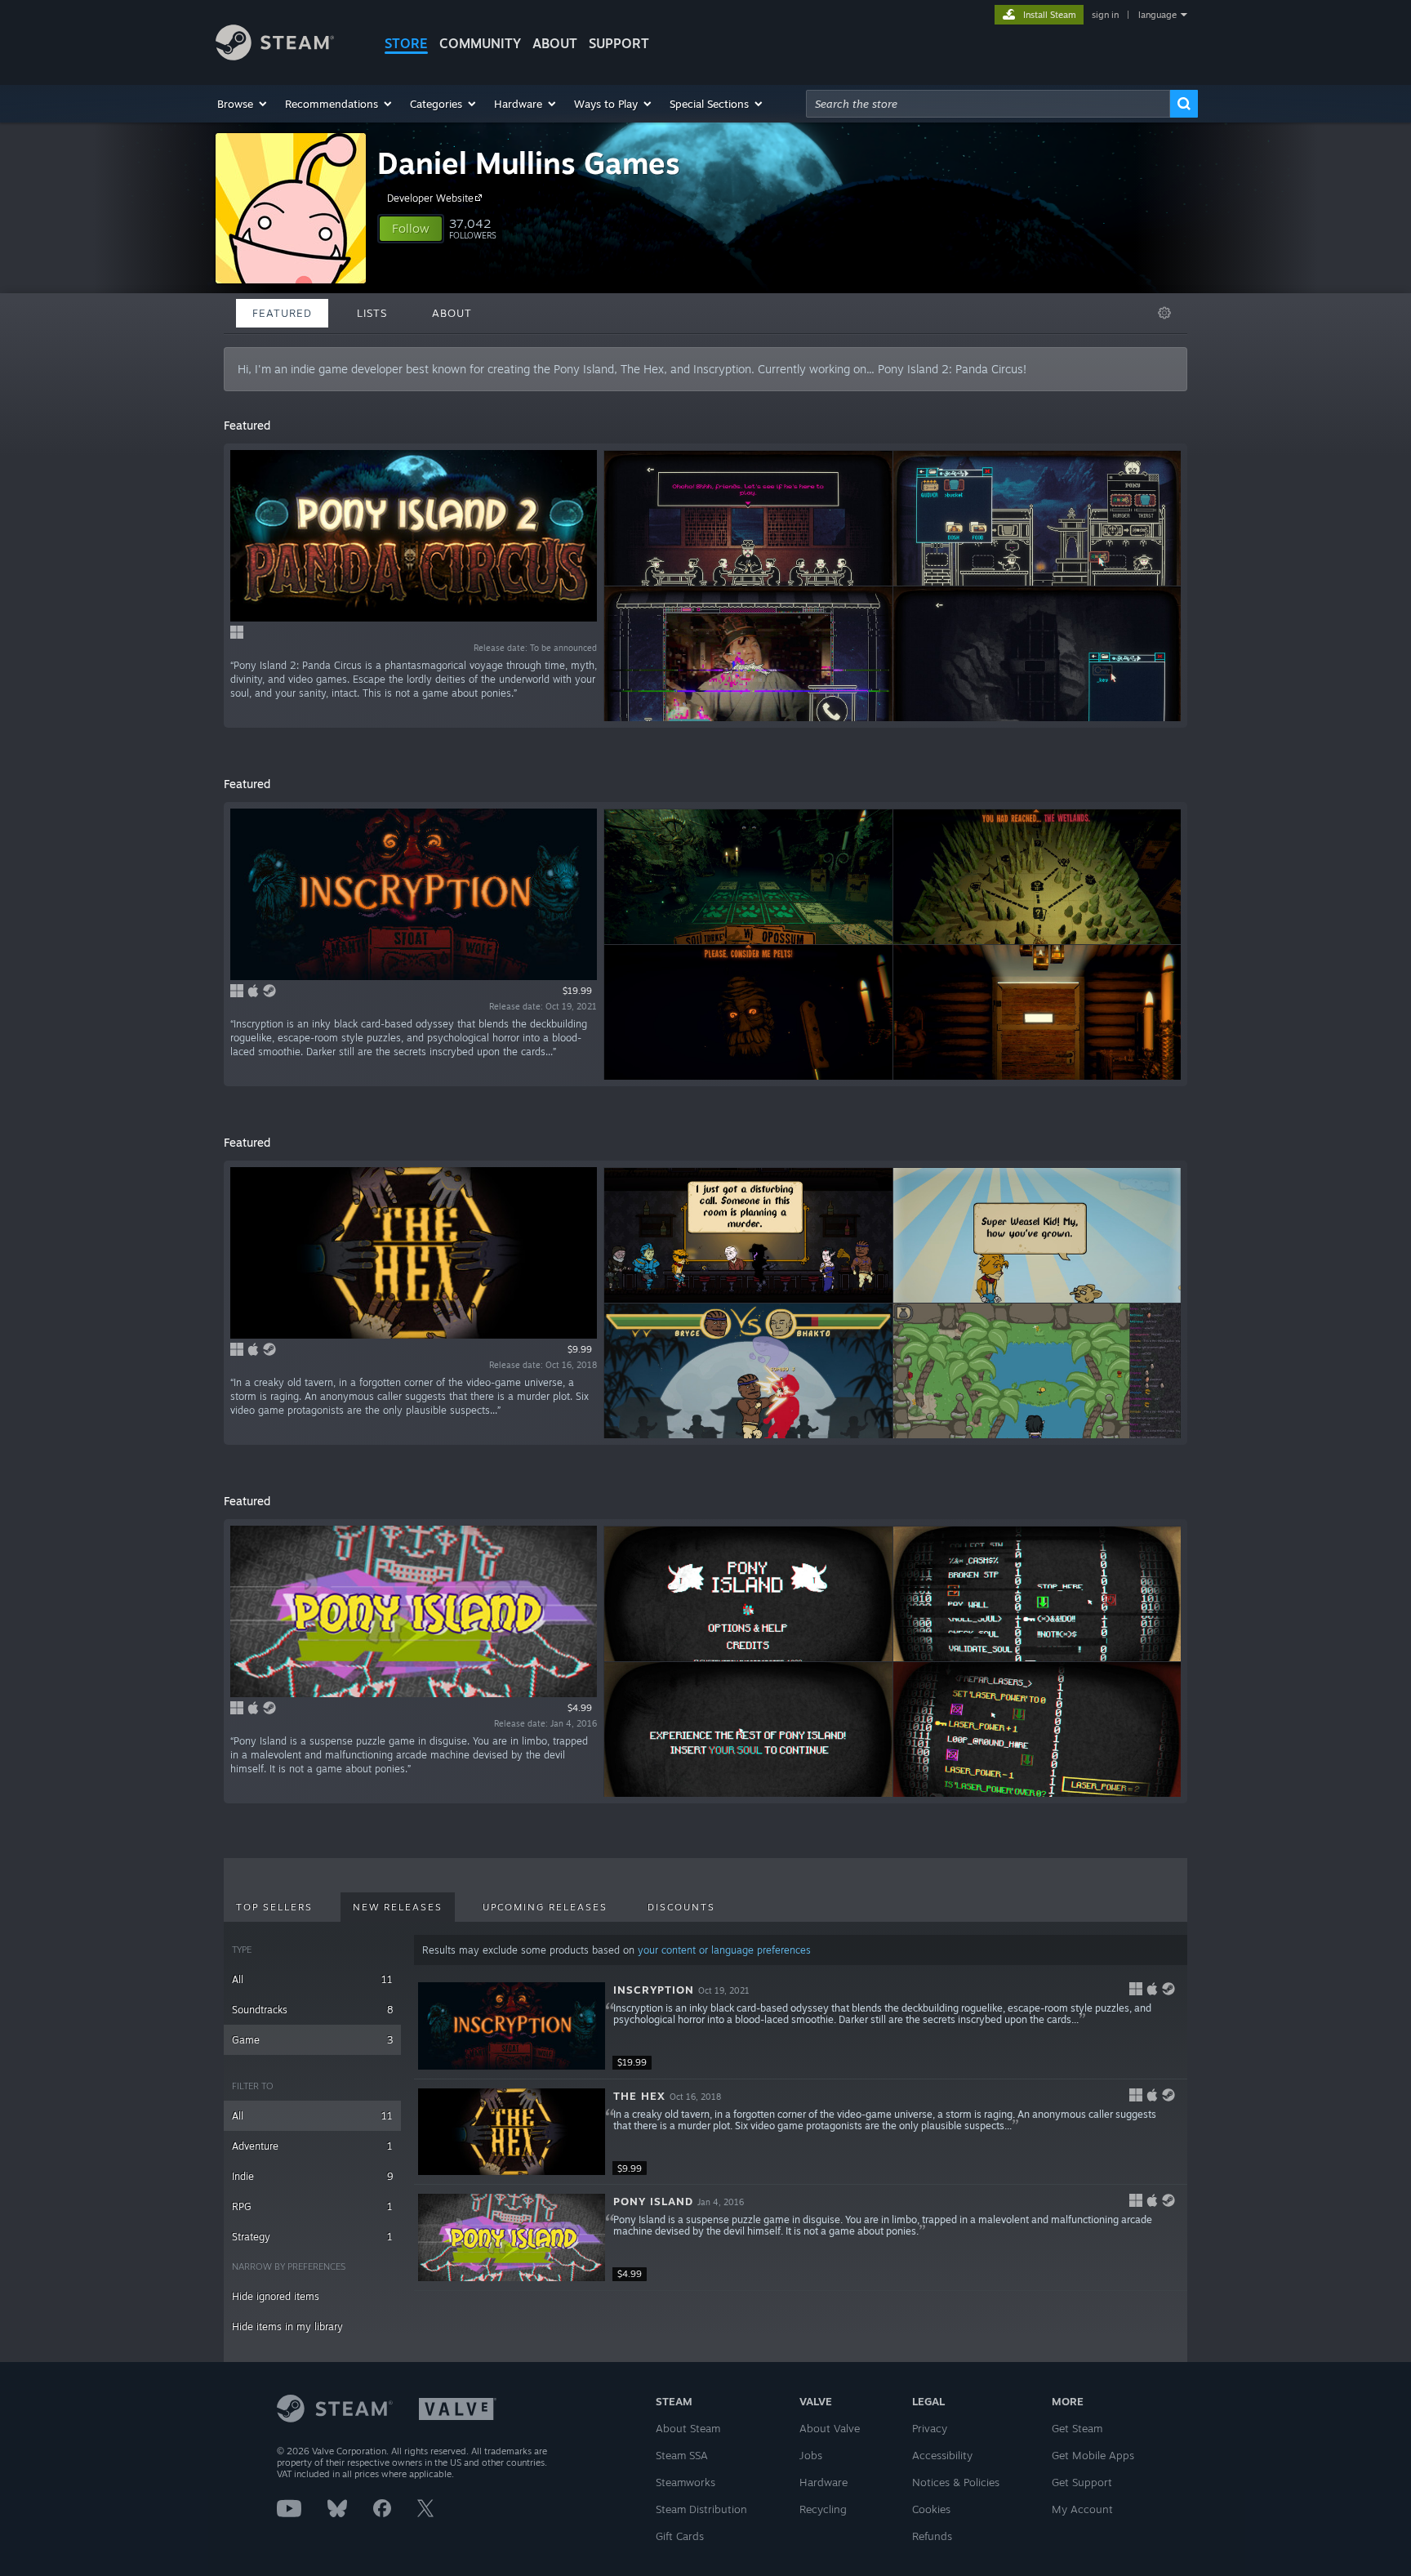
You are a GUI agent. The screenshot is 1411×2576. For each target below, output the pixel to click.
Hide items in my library (287, 2326)
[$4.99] (512, 2237)
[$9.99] (512, 2132)
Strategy (312, 2237)
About (555, 43)
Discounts (681, 1907)
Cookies (931, 2509)
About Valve (830, 2428)
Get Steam (1077, 2428)
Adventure (312, 2146)
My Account (1082, 2509)
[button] (243, 104)
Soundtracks (312, 2010)
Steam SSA (682, 2455)
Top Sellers (274, 1907)
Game (312, 2040)
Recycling (823, 2509)
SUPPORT (619, 43)
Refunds (932, 2536)
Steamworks (685, 2482)
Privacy (930, 2428)
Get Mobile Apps (1093, 2455)
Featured (282, 313)
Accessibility (942, 2455)
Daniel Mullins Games (529, 163)
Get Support (1082, 2482)
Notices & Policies (956, 2482)
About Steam (688, 2428)
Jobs (811, 2455)
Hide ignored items (276, 2296)
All (312, 1979)
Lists (372, 313)
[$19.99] (512, 2026)
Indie (312, 2176)
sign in (1105, 15)
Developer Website (430, 198)
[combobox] (988, 104)
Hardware (823, 2482)
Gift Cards (680, 2536)
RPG (312, 2206)
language (1157, 15)
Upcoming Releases (545, 1907)
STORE (406, 43)
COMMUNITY (480, 43)
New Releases (398, 1907)
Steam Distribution (701, 2509)
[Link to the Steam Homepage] (275, 56)
